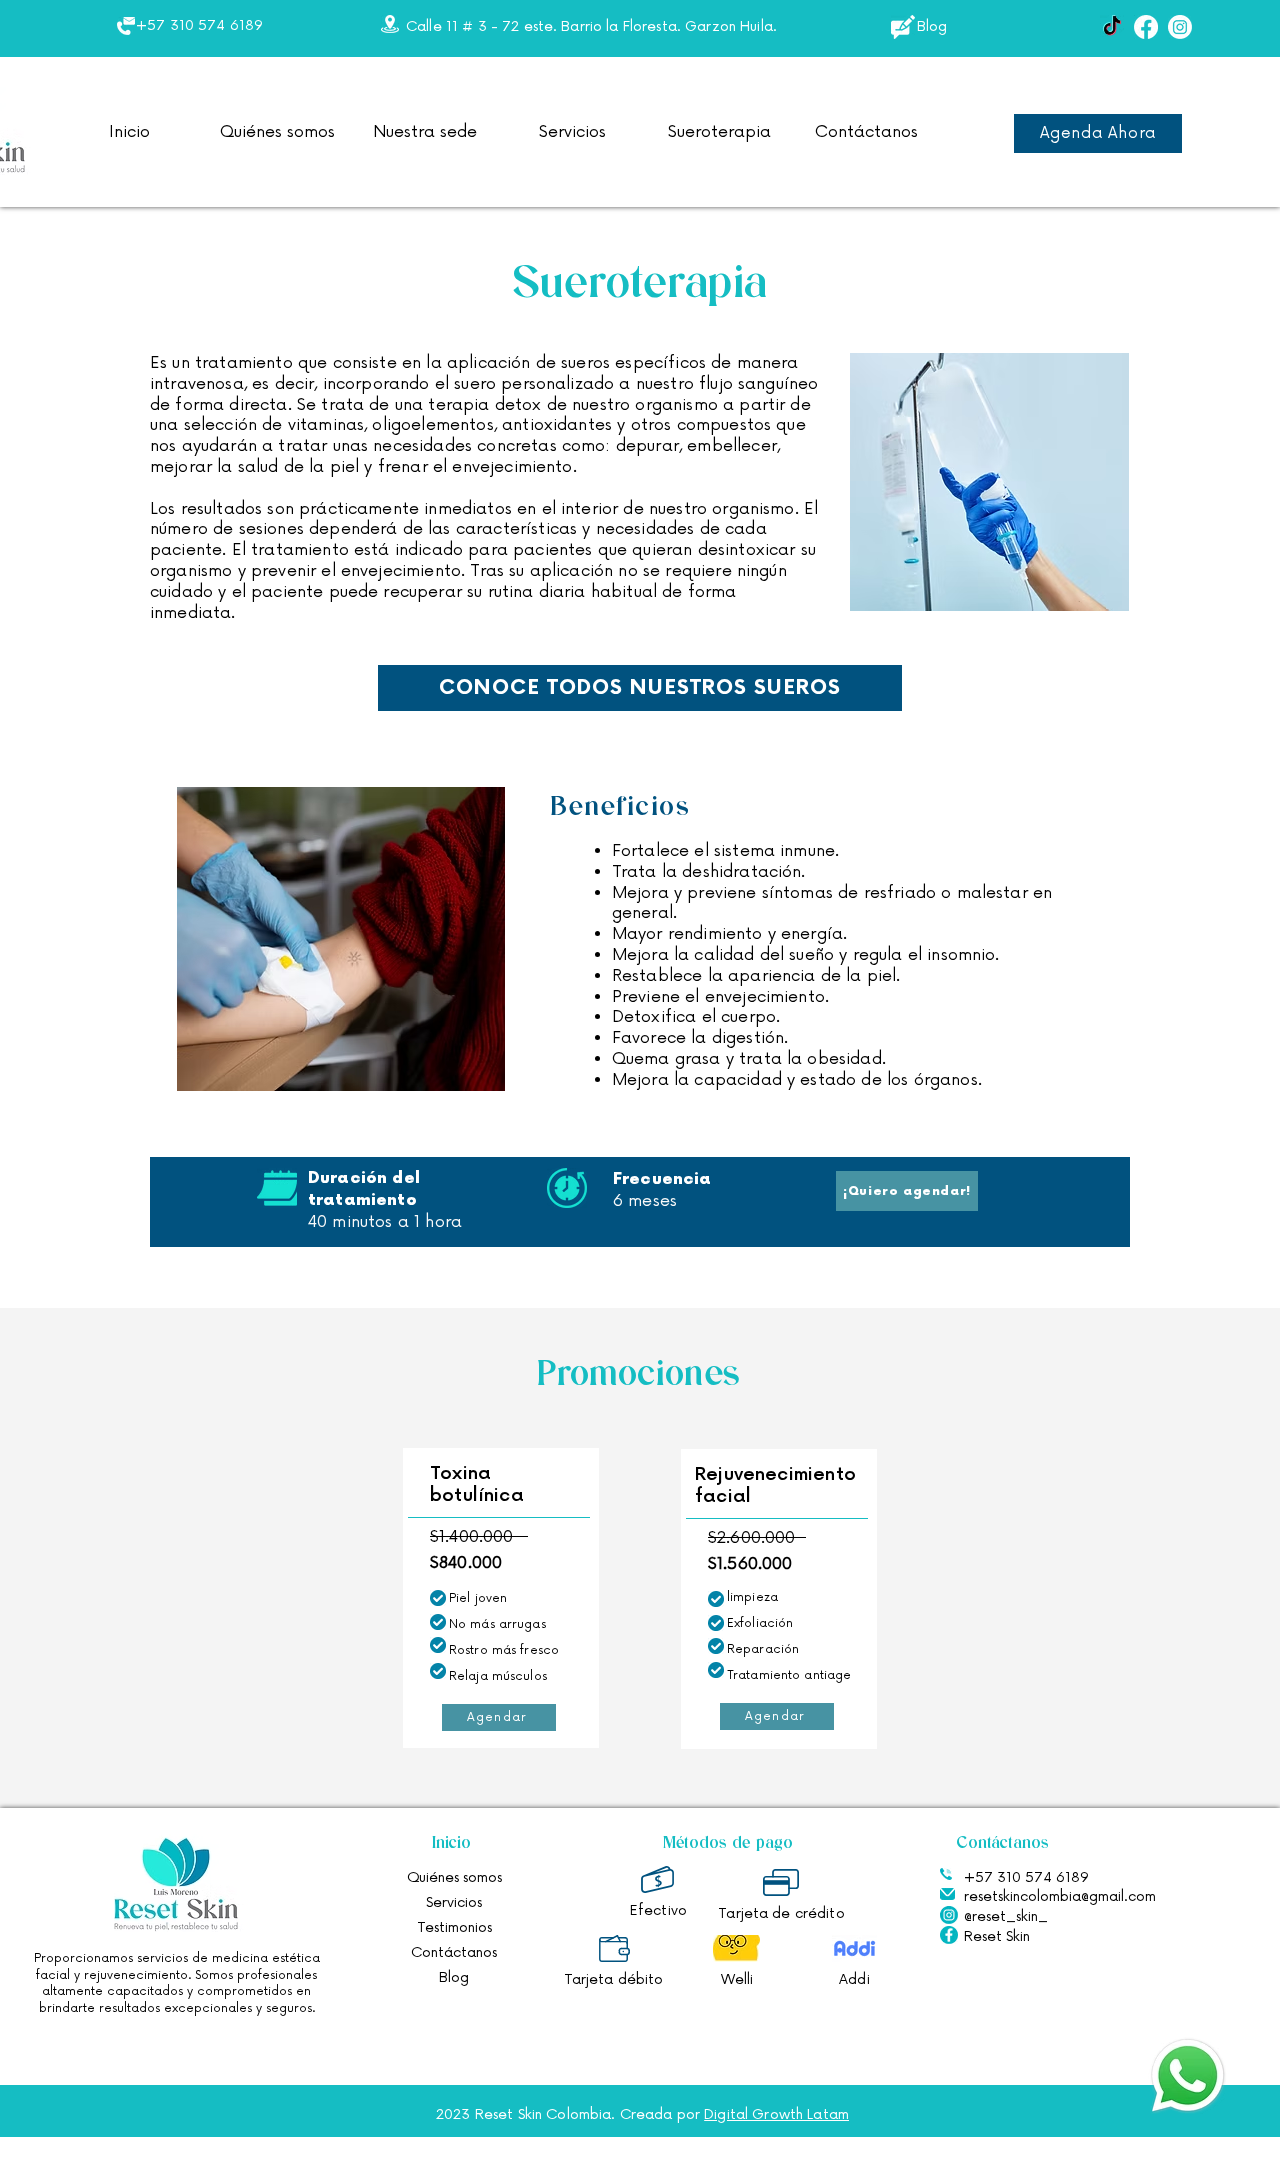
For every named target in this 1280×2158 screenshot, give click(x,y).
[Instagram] (1180, 27)
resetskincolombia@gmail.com (1060, 1896)
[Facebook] (1146, 27)
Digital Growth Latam (776, 2114)
